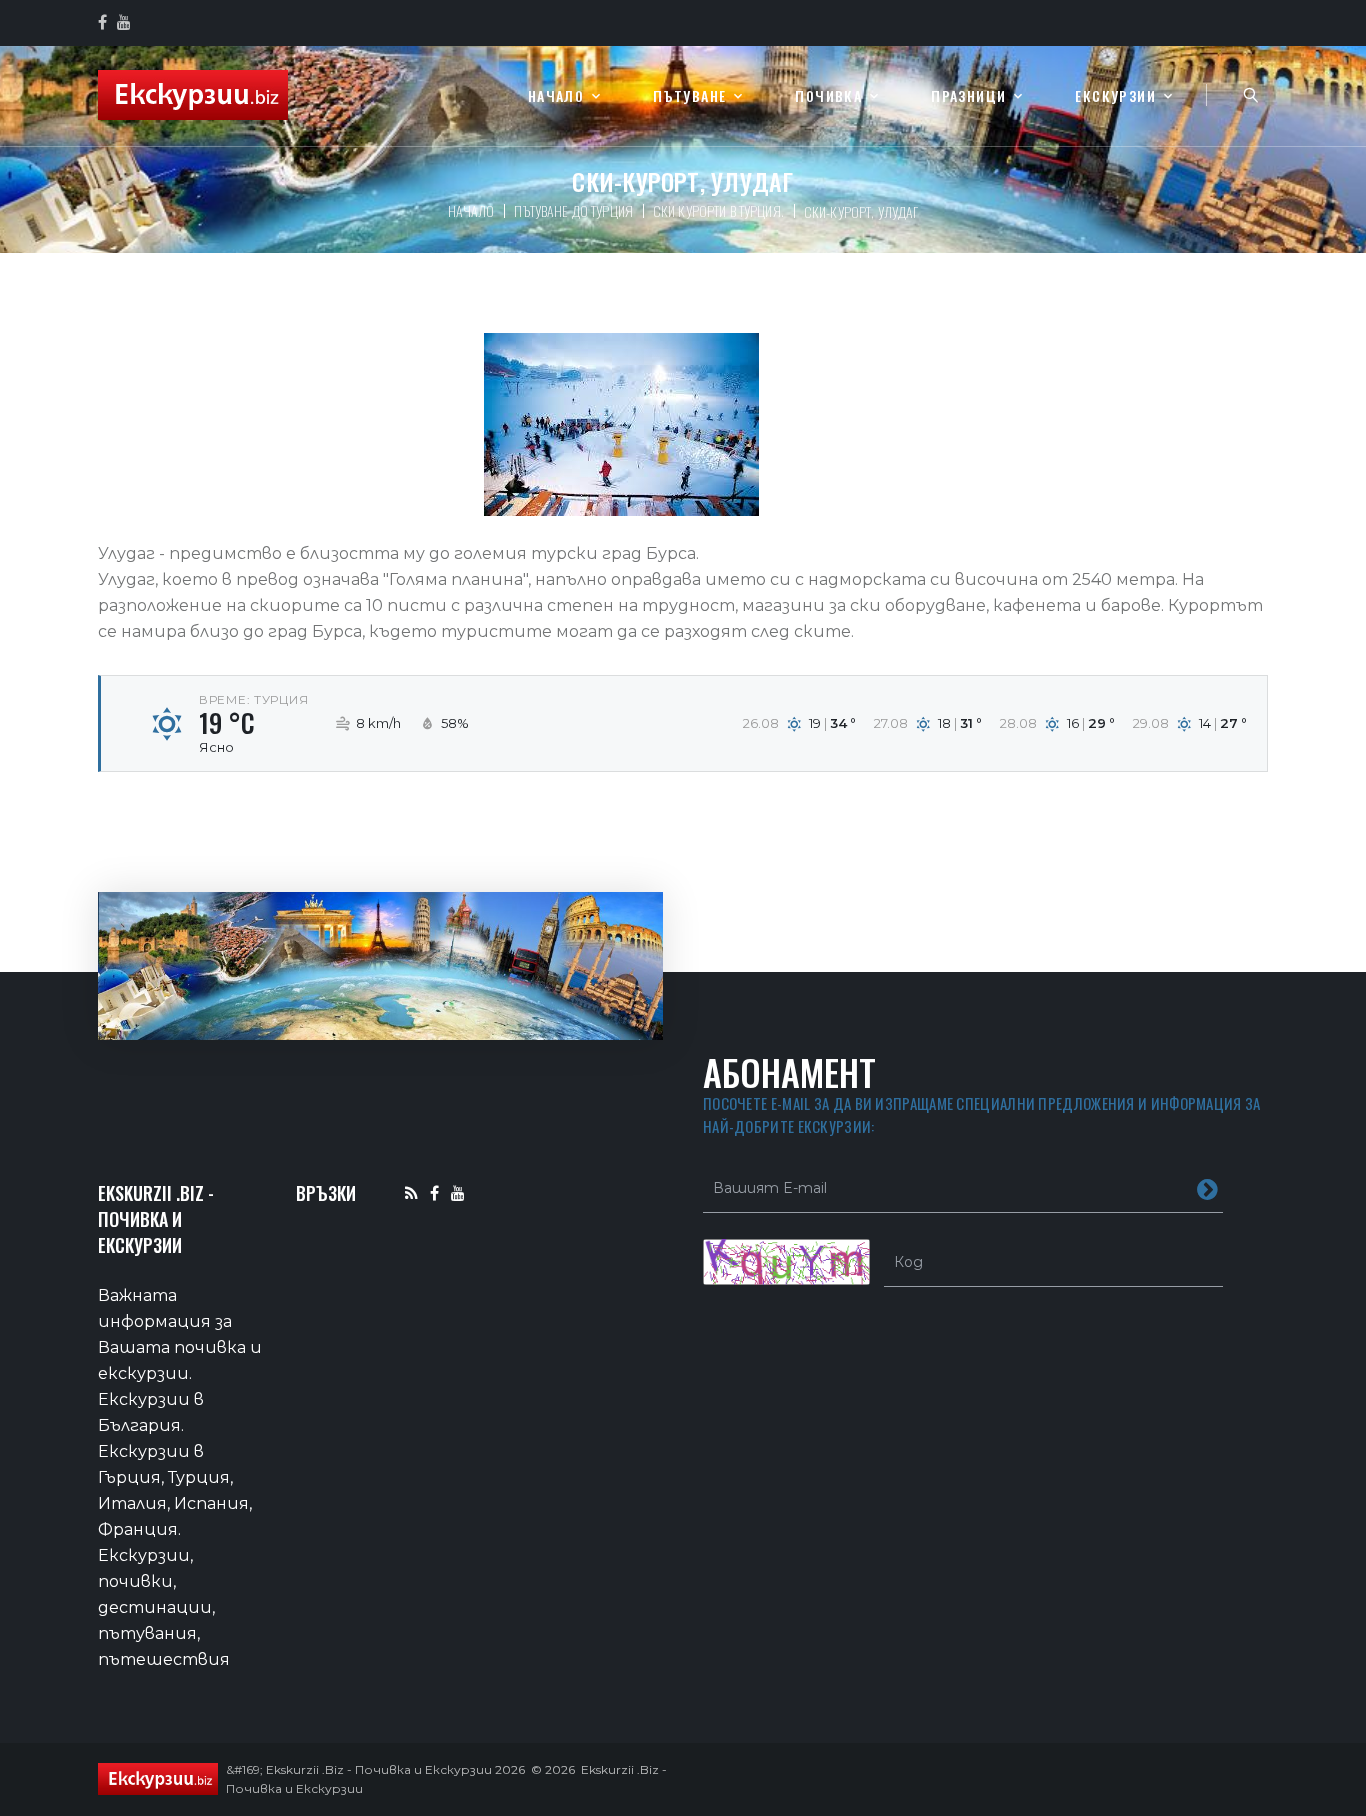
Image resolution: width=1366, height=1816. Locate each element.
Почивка (828, 96)
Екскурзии (1115, 96)
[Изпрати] (1207, 1188)
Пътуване (689, 96)
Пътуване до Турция (573, 210)
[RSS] (411, 1192)
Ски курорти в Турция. (718, 210)
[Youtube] (458, 1192)
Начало (556, 96)
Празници (968, 96)
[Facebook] (434, 1192)
